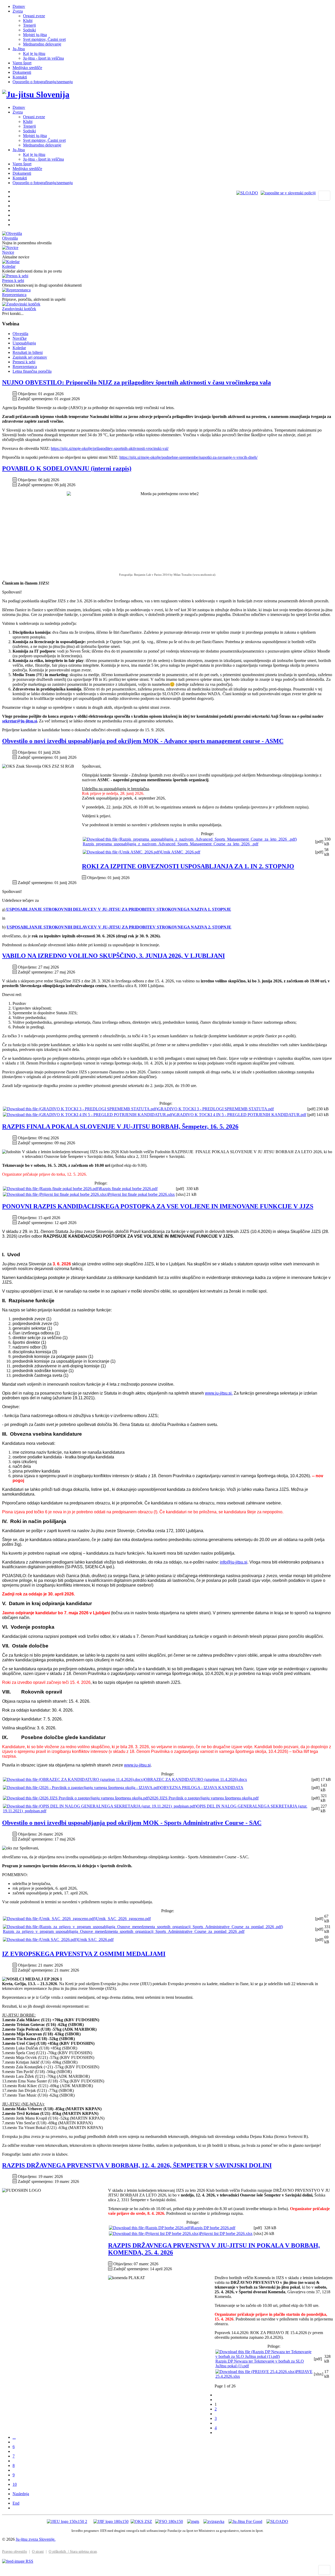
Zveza (18, 11)
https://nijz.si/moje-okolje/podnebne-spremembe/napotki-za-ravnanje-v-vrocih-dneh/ (188, 457)
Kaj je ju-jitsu (34, 53)
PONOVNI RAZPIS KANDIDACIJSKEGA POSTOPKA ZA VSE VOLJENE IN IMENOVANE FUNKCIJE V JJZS (158, 1206)
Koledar (9, 266)
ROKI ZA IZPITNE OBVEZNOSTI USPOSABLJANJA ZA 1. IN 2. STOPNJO (188, 866)
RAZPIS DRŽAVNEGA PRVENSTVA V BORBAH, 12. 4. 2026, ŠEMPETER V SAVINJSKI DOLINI (137, 2165)
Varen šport (22, 63)
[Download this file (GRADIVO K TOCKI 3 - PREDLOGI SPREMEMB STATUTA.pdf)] (80, 1109)
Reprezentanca (14, 295)
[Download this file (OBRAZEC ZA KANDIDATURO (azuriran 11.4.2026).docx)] (74, 1779)
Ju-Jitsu (19, 49)
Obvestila (10, 238)
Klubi (28, 21)
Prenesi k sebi (24, 362)
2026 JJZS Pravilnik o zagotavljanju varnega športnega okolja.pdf (204, 1798)
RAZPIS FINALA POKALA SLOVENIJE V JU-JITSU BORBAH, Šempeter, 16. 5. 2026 (120, 1126)
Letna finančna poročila (32, 371)
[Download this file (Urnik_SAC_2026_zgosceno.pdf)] (49, 1919)
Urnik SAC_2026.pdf (96, 1940)
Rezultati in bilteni (28, 352)
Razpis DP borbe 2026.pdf (213, 2228)
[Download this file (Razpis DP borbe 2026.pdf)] (150, 2228)
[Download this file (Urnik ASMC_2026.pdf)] (122, 852)
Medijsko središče (27, 68)
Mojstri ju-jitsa (35, 35)
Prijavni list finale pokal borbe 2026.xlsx (141, 1194)
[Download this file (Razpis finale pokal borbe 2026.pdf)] (51, 1189)
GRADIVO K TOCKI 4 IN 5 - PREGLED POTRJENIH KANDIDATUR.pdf (240, 1115)
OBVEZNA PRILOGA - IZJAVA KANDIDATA (202, 1788)
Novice (8, 252)
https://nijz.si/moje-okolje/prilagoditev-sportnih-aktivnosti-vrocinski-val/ (110, 448)
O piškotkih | (59, 2552)
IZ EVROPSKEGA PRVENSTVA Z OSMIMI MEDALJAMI (84, 1954)
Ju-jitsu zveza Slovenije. (36, 2539)
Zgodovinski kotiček (19, 309)
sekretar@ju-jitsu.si (19, 721)
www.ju (212, 1393)
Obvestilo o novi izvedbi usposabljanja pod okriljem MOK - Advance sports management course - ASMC (143, 741)
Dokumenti (22, 72)
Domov (19, 6)
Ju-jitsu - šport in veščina (43, 58)
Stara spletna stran (83, 2552)
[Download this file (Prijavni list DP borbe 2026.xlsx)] (154, 2234)
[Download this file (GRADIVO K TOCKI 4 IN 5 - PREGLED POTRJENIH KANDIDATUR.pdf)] (88, 1115)
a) (4, 909)
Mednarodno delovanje (42, 44)
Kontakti (20, 77)
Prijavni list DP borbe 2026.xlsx (226, 2234)
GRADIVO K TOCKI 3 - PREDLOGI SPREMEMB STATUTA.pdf (216, 1109)
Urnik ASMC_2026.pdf (180, 852)
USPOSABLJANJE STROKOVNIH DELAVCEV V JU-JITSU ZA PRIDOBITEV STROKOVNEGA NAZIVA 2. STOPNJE (119, 927)
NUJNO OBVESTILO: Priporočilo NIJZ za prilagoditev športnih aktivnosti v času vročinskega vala (136, 382)
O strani (38, 2552)
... (14, 2437)
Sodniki (29, 30)
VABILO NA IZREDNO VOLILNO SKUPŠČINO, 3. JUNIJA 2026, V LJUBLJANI (113, 956)
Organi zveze (34, 16)
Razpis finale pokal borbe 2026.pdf (129, 1189)
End (16, 2503)
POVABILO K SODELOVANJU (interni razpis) (67, 468)
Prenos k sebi (13, 281)
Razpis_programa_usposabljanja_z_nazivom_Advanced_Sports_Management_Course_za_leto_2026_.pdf (171, 844)
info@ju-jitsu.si (234, 1562)
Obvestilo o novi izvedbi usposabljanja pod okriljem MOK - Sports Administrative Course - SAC (132, 1823)
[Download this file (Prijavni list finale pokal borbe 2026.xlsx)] (55, 1194)
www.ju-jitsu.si (137, 1765)
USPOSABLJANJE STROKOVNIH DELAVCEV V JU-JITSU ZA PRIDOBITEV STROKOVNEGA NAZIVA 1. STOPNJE (118, 909)
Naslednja (21, 2494)
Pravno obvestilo (15, 2552)
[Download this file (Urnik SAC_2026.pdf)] (40, 1940)
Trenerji (29, 25)
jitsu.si (226, 1393)
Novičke (20, 338)
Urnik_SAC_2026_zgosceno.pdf (123, 1919)
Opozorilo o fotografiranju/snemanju (43, 82)
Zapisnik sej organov (30, 357)
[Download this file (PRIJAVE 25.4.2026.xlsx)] (256, 2372)
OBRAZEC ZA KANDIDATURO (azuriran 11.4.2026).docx (196, 1779)
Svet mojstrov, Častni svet (44, 39)
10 (15, 2484)
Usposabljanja (24, 343)
